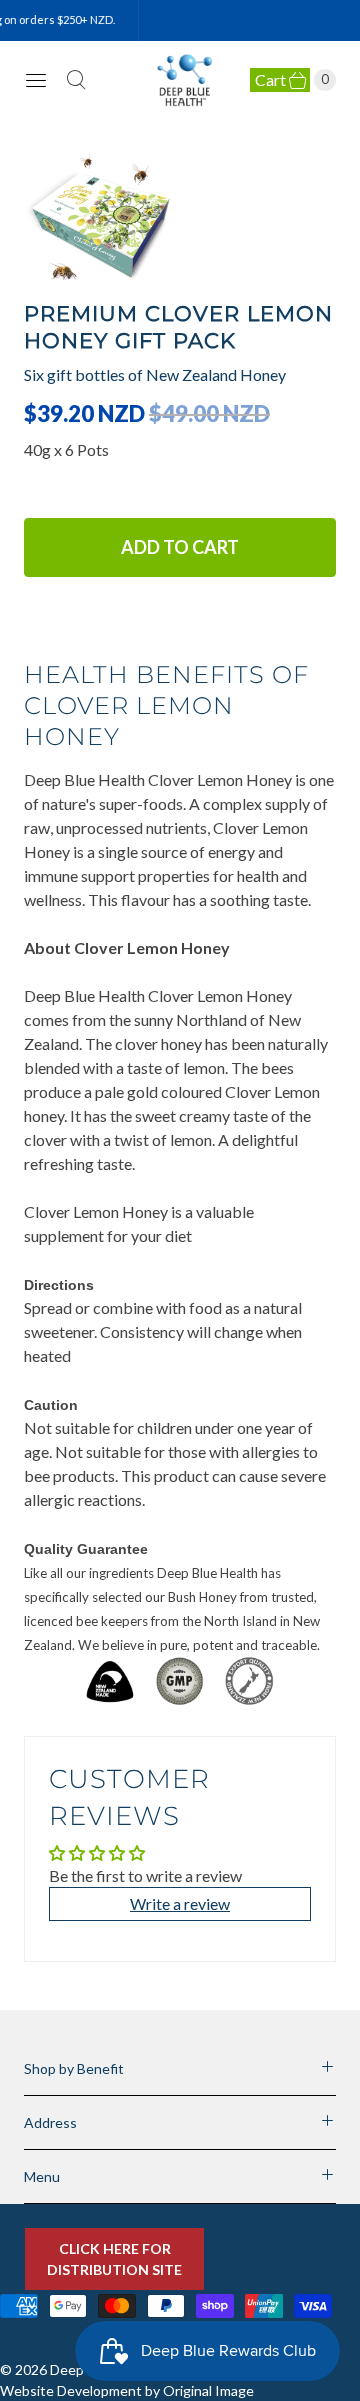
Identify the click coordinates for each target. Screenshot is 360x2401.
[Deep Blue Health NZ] (185, 80)
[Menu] (36, 80)
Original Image (208, 2390)
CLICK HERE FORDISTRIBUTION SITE (114, 2259)
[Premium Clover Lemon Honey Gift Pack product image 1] (180, 222)
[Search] (76, 80)
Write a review (180, 1903)
